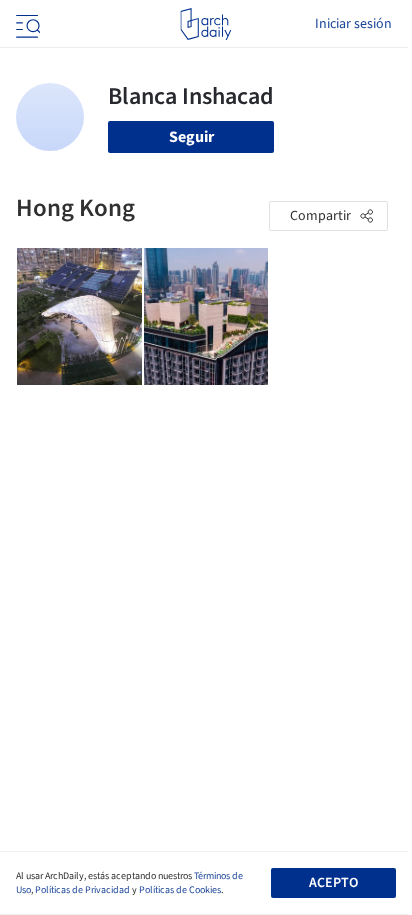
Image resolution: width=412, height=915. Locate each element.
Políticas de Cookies (180, 890)
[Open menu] (26, 24)
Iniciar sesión (353, 24)
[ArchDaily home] (205, 24)
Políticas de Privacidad (82, 890)
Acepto (333, 883)
